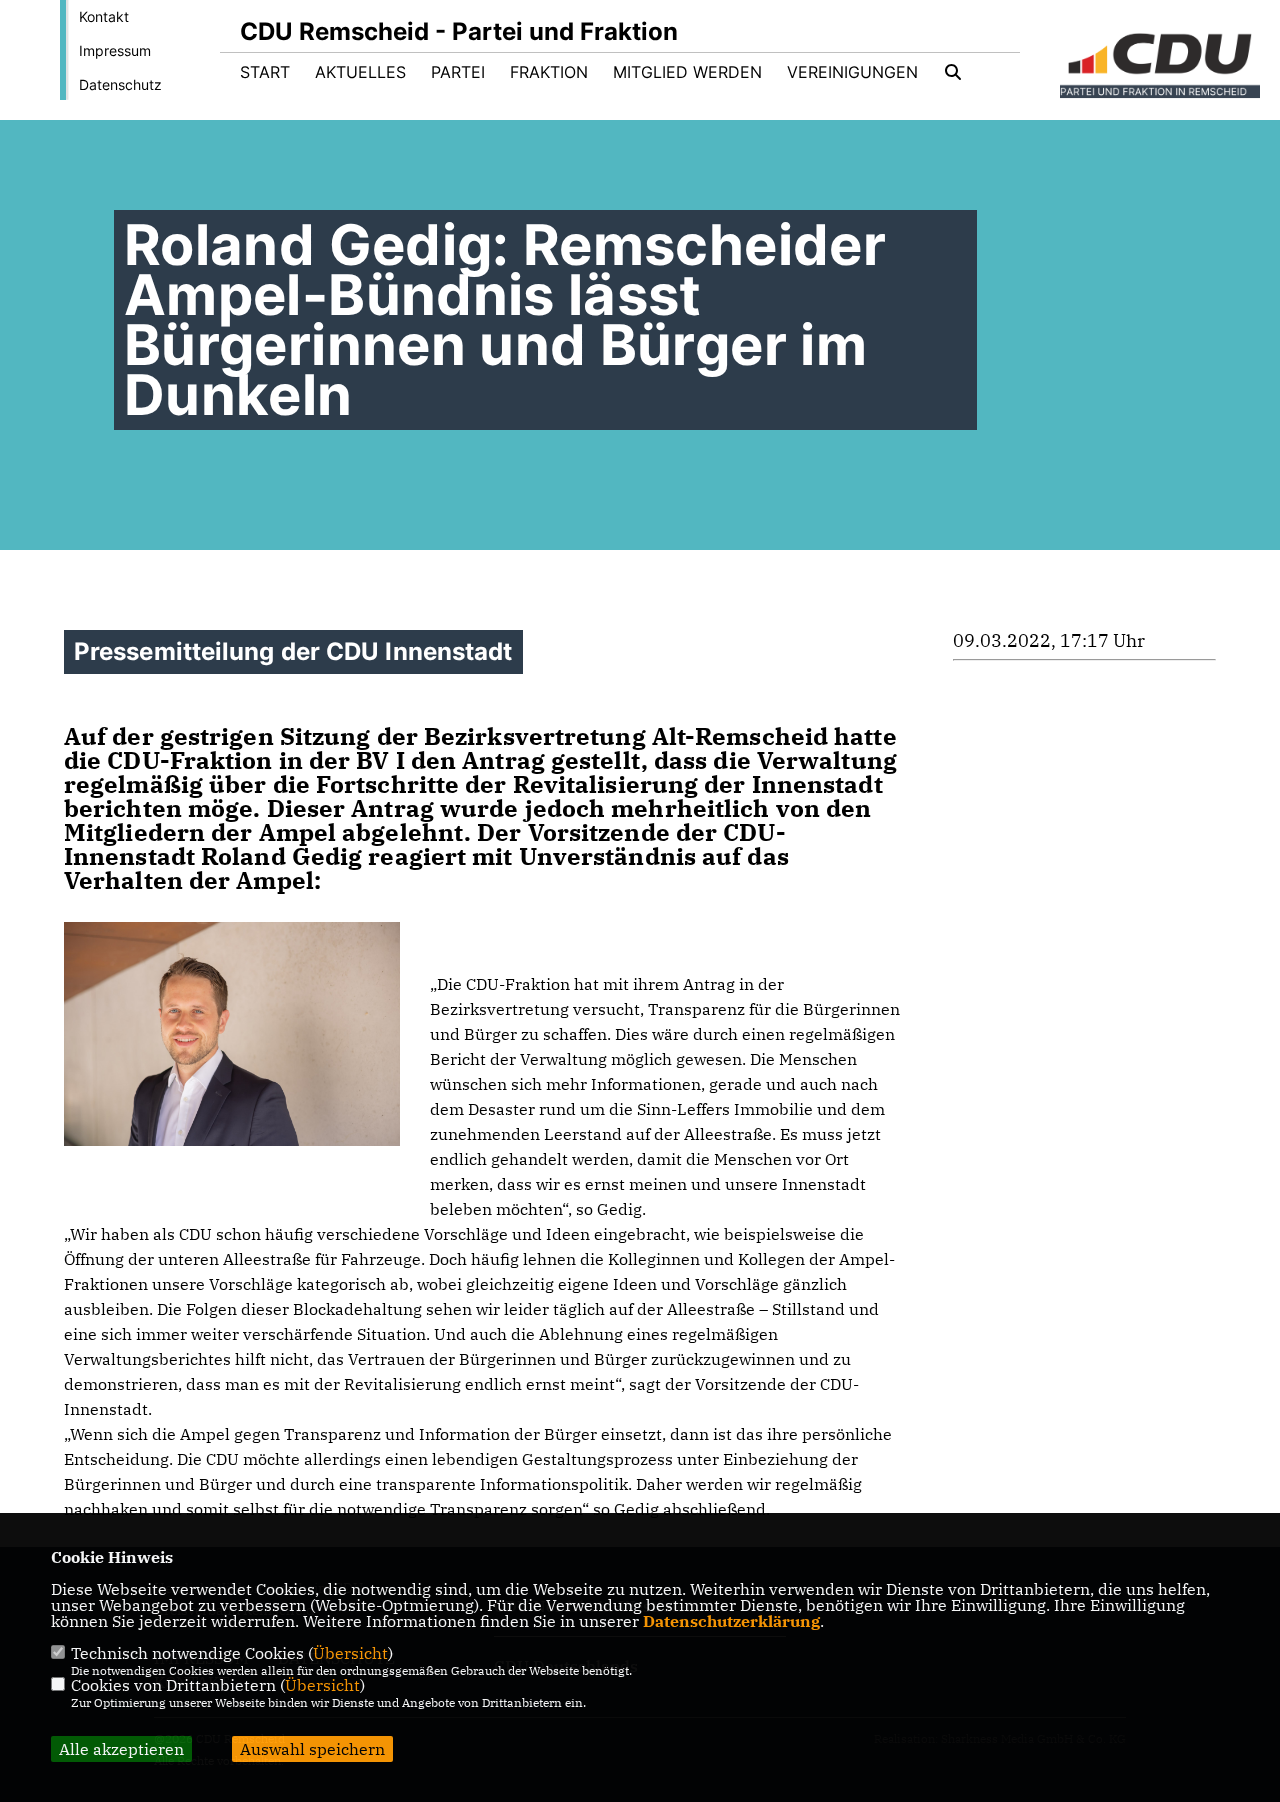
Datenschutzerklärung (731, 1621)
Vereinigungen (852, 72)
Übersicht (350, 1653)
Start (265, 72)
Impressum (115, 50)
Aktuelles (360, 72)
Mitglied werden (687, 72)
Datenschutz (120, 84)
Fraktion (549, 72)
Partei (458, 72)
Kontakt (104, 16)
